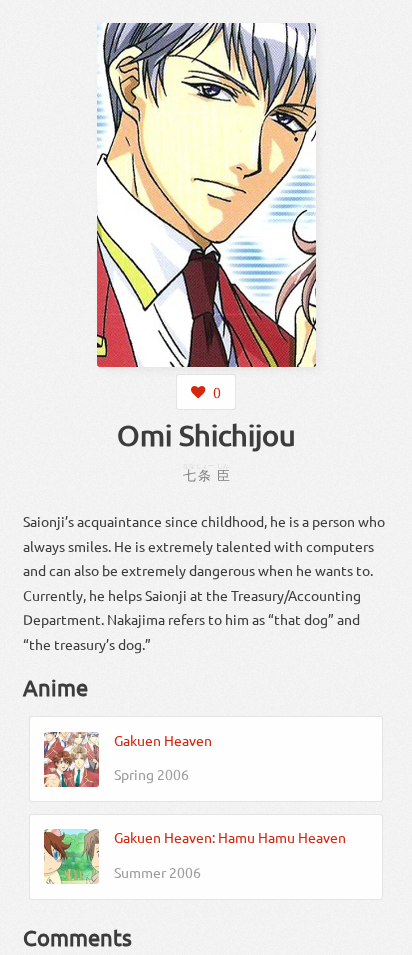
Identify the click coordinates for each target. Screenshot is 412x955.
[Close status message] (382, 940)
